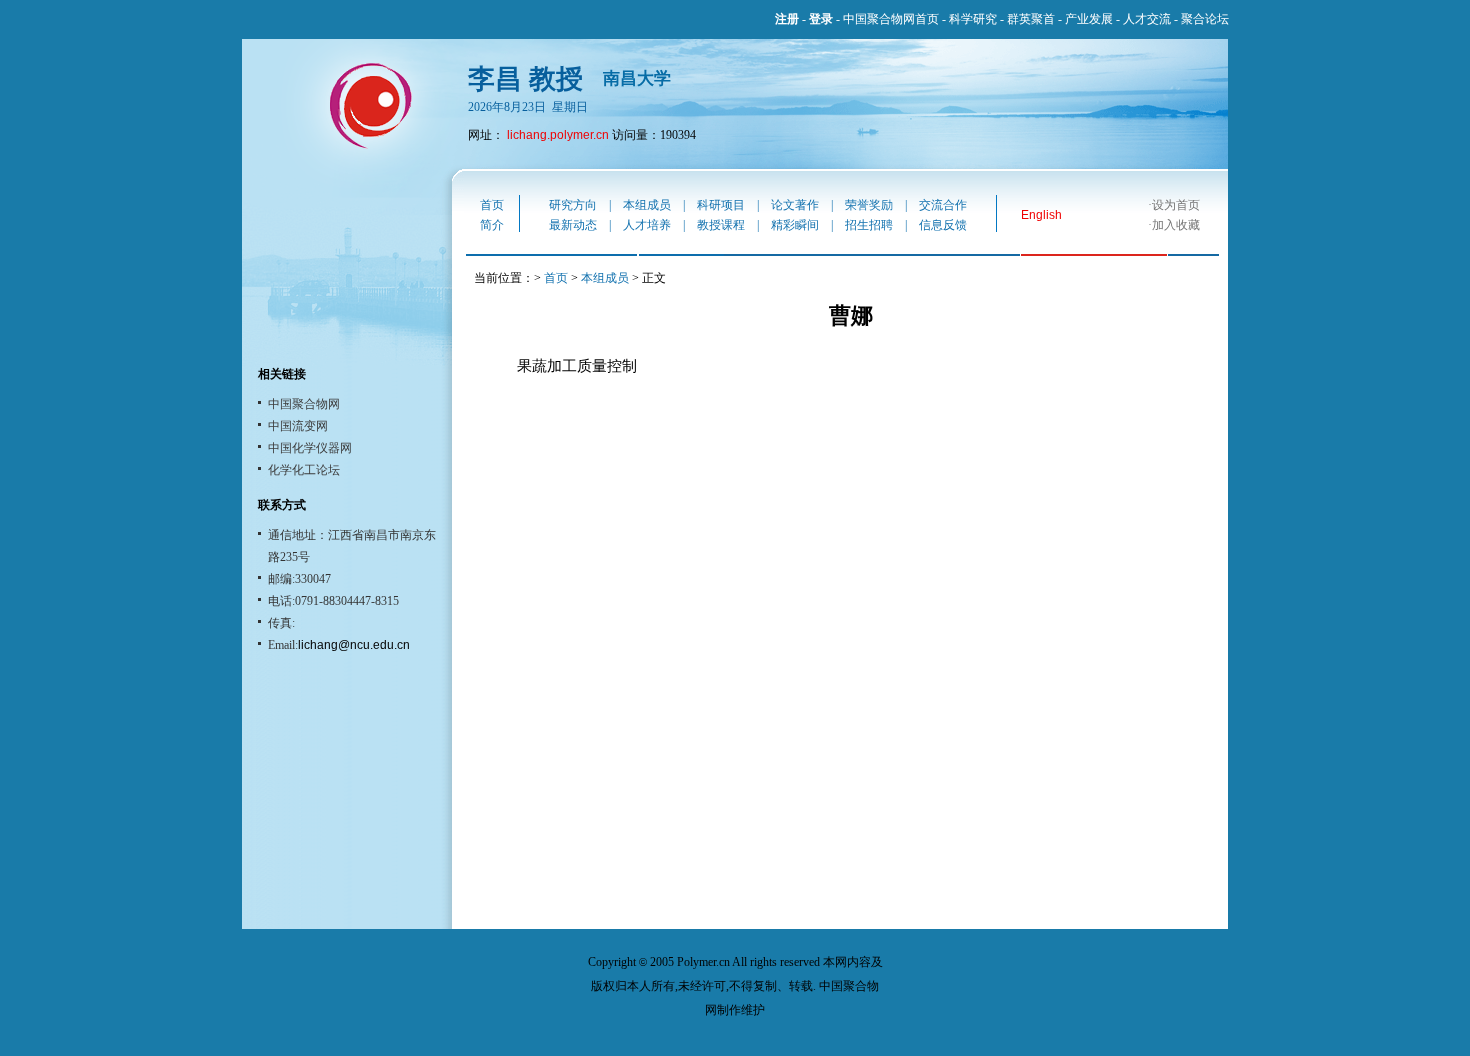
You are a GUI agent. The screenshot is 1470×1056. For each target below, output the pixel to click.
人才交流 (1147, 19)
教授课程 (721, 225)
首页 (492, 205)
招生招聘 (869, 225)
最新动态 (573, 225)
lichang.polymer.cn (558, 135)
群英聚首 (1031, 19)
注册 (787, 19)
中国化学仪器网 (310, 448)
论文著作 (795, 205)
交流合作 (943, 205)
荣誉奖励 (869, 205)
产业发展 (1089, 19)
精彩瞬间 (795, 225)
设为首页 (1176, 205)
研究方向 (573, 205)
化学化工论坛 (304, 470)
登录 (821, 19)
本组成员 (647, 205)
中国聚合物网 (304, 404)
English (1041, 215)
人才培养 (647, 225)
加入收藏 (1176, 225)
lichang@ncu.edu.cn (354, 645)
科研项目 (721, 205)
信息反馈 (943, 225)
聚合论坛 (1205, 19)
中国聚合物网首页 (891, 19)
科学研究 (973, 19)
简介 (492, 225)
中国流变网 (298, 426)
